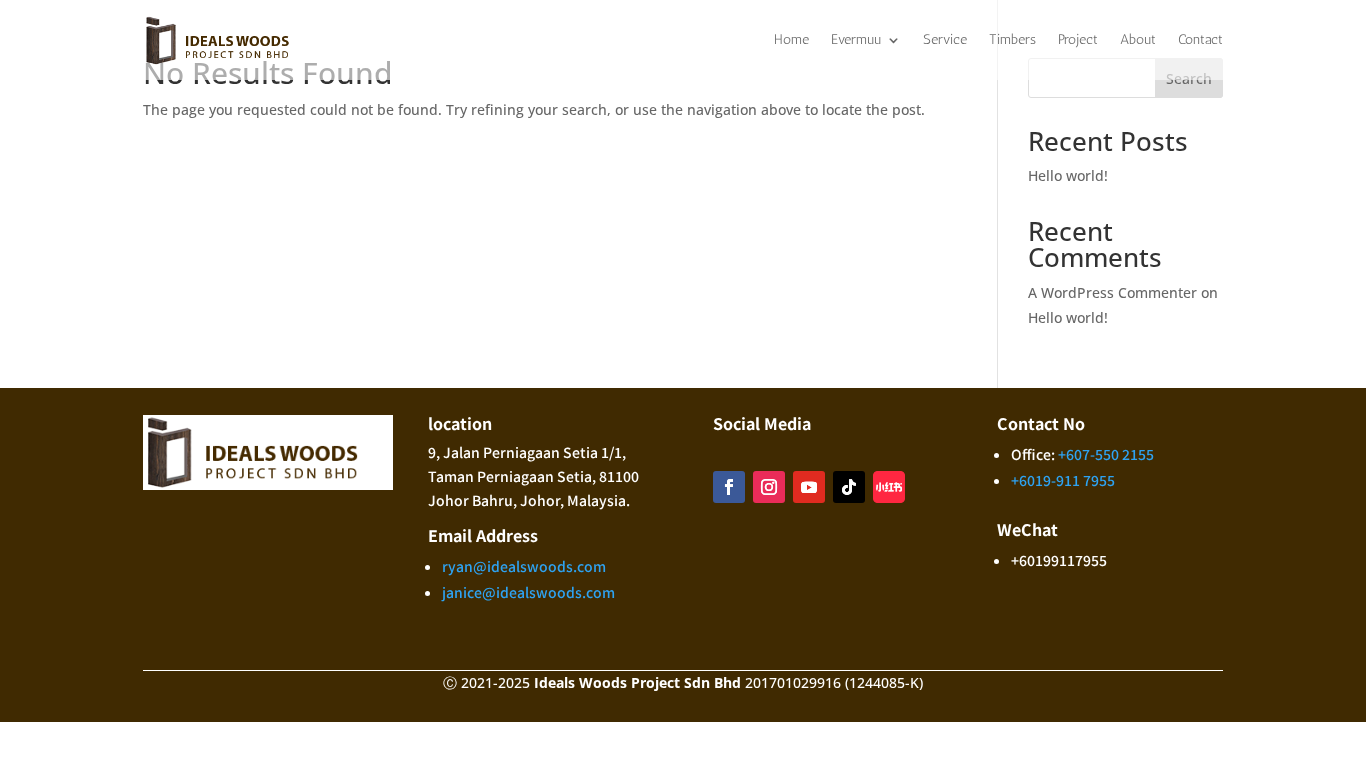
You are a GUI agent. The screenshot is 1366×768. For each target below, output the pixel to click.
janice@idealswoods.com (528, 592)
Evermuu (856, 39)
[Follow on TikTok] (849, 487)
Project (1078, 39)
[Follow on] (889, 487)
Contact (1200, 39)
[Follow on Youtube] (809, 487)
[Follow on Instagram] (769, 487)
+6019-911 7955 (1063, 480)
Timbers (1012, 39)
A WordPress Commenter (1112, 292)
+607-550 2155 (1106, 454)
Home (791, 39)
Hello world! (1068, 175)
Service (945, 39)
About (1138, 39)
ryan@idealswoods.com (524, 566)
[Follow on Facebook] (729, 487)
